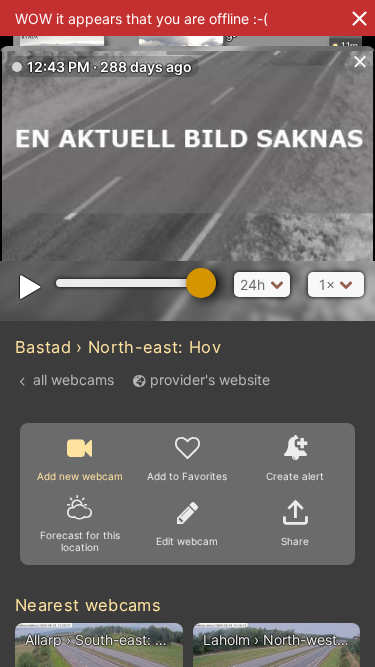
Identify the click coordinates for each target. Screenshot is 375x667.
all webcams (73, 379)
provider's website (210, 379)
